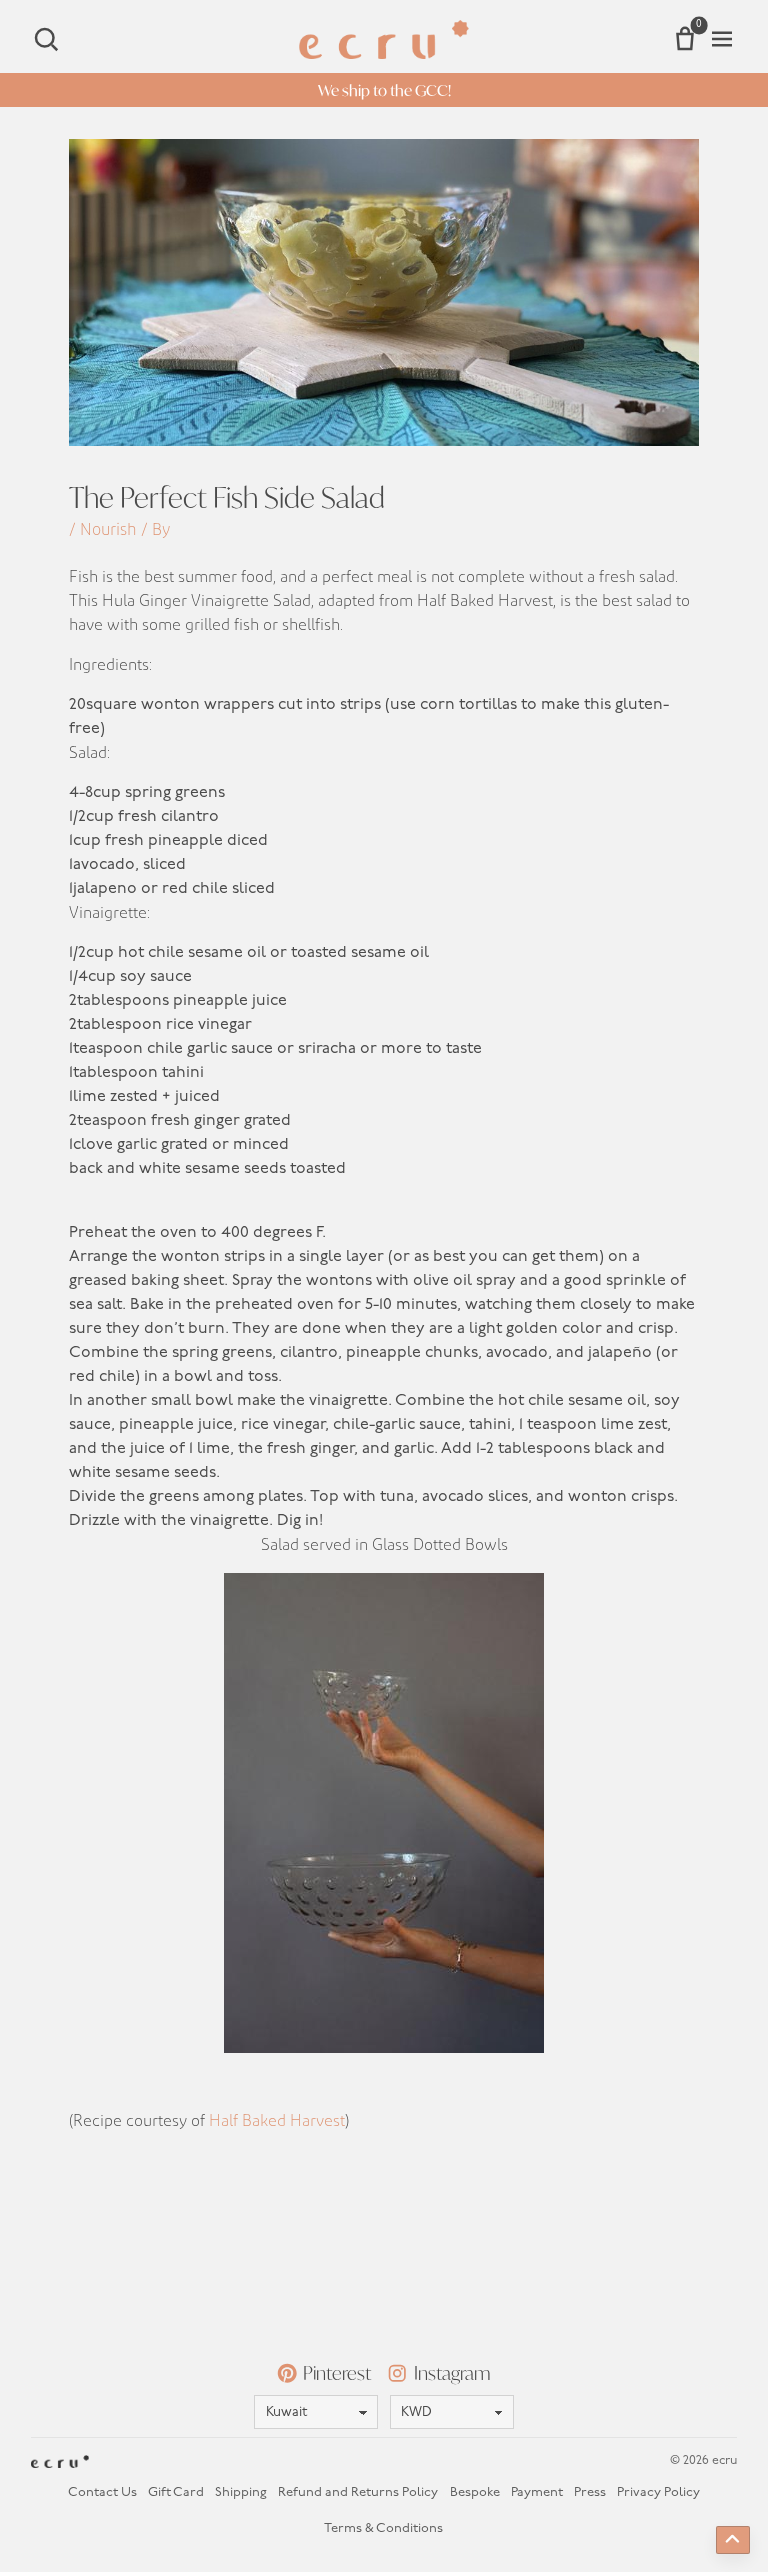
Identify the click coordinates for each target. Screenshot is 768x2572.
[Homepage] (384, 39)
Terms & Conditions (383, 2528)
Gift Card (176, 2492)
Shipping (241, 2492)
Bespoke (475, 2492)
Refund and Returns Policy (358, 2492)
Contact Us (102, 2492)
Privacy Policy (658, 2492)
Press (590, 2492)
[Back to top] (733, 2540)
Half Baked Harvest (277, 2121)
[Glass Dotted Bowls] (384, 1813)
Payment (537, 2492)
